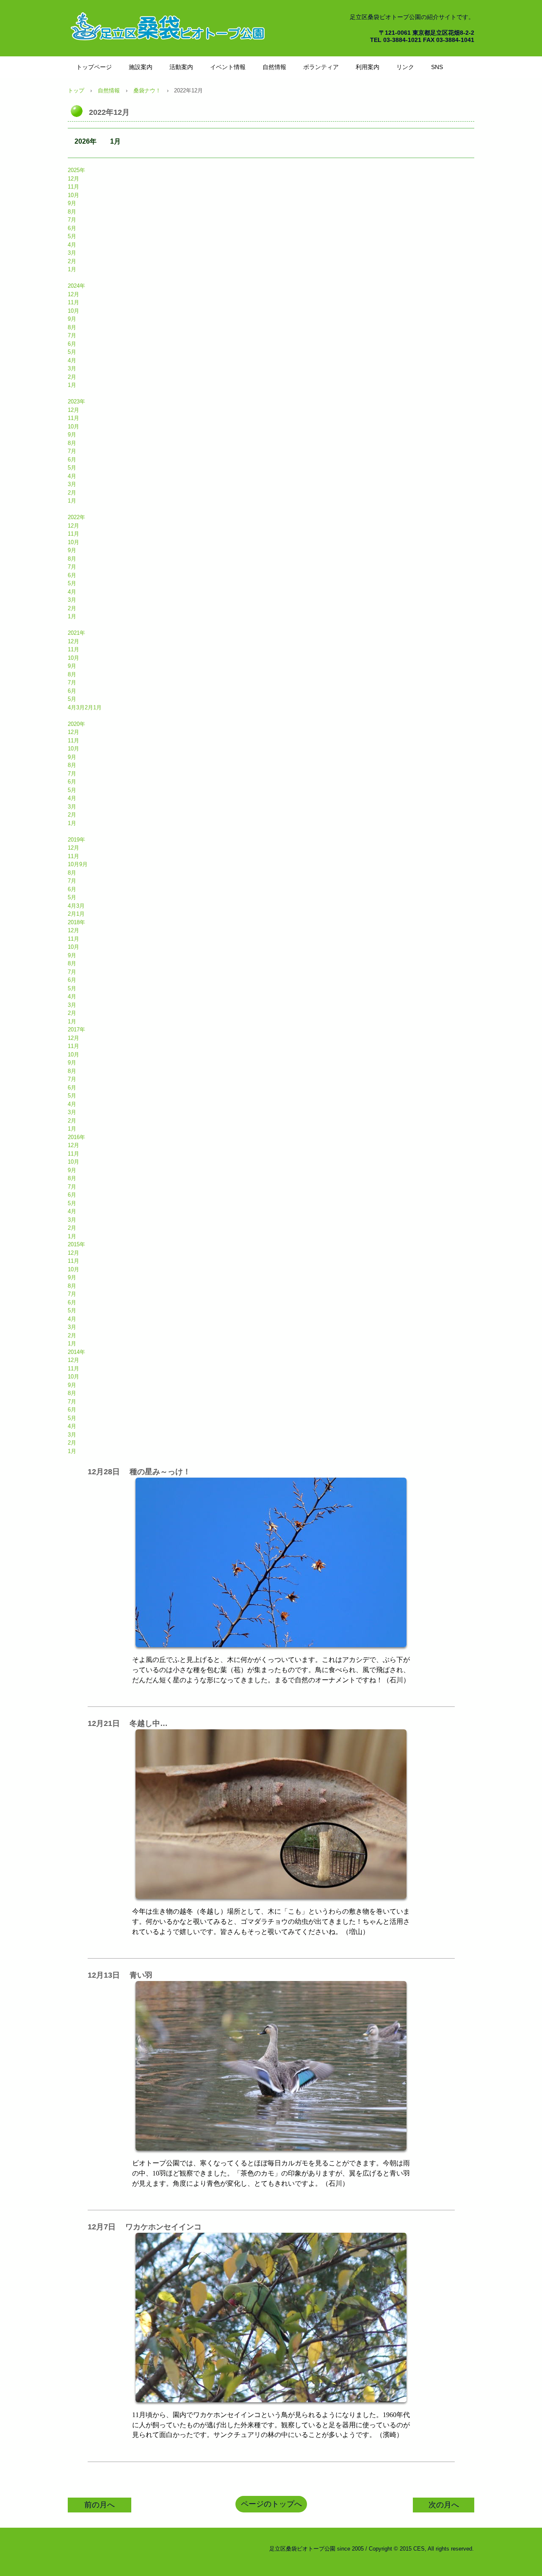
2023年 (76, 402)
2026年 (86, 141)
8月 (72, 212)
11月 (73, 187)
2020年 (76, 724)
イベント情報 (228, 67)
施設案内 (141, 67)
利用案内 (368, 67)
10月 (73, 195)
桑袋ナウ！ (147, 90)
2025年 (76, 170)
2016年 (76, 1137)
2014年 (76, 1352)
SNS (437, 67)
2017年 (76, 1030)
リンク (405, 67)
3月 (72, 253)
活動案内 (181, 67)
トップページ (94, 67)
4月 (72, 245)
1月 (115, 141)
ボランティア (321, 67)
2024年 (76, 286)
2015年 (76, 1244)
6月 (72, 228)
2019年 (76, 840)
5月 (72, 236)
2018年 (76, 922)
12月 (73, 179)
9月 (72, 203)
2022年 (76, 517)
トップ (76, 90)
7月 (72, 220)
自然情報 (274, 67)
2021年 (76, 633)
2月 (72, 261)
